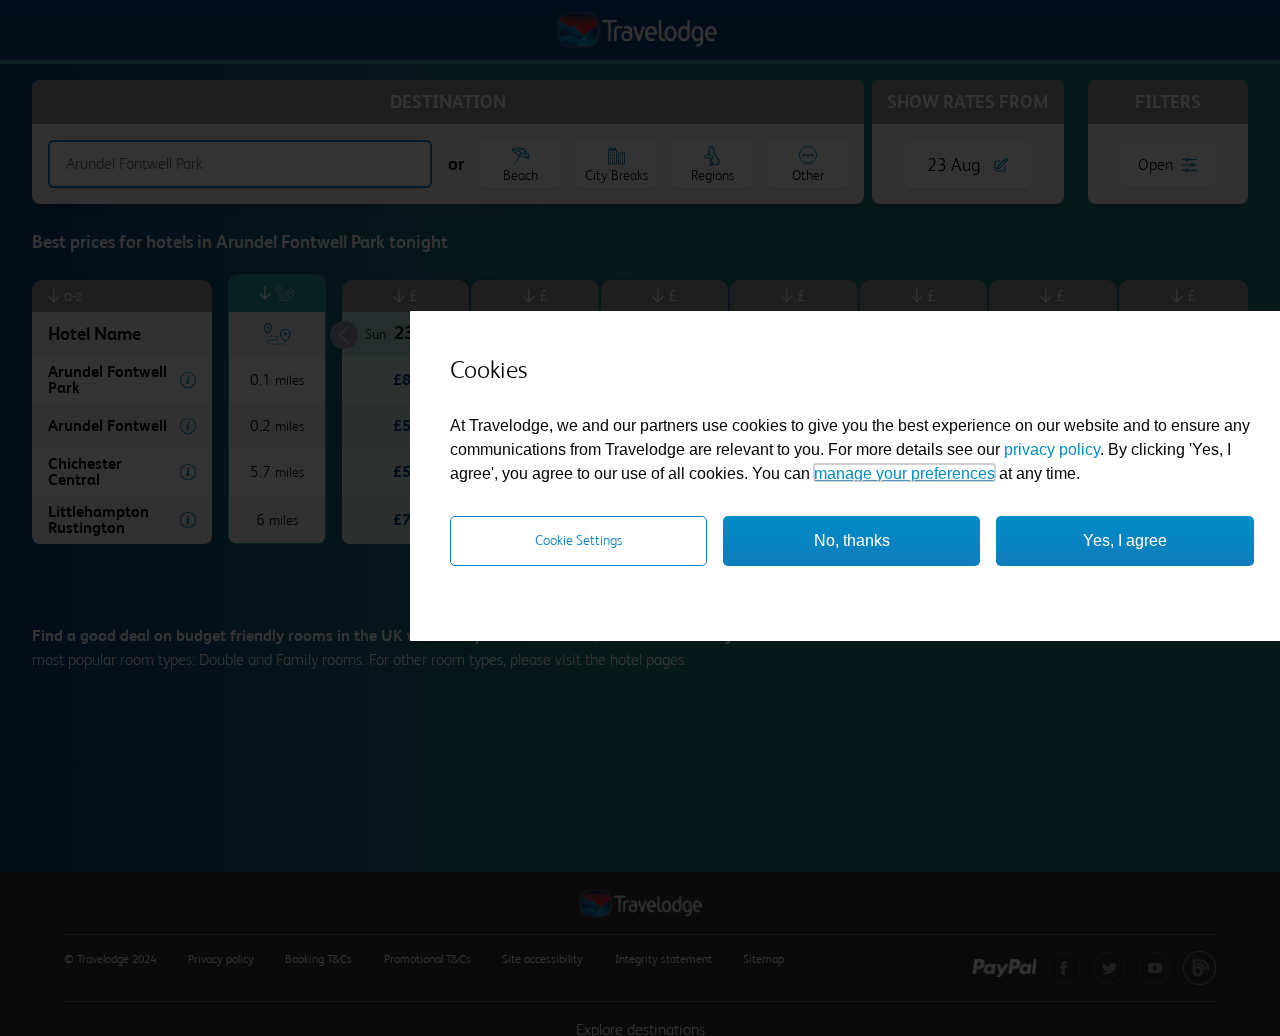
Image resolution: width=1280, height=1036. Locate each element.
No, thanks (852, 539)
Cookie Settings (578, 539)
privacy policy (1052, 448)
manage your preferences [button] (904, 472)
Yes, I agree (1125, 539)
